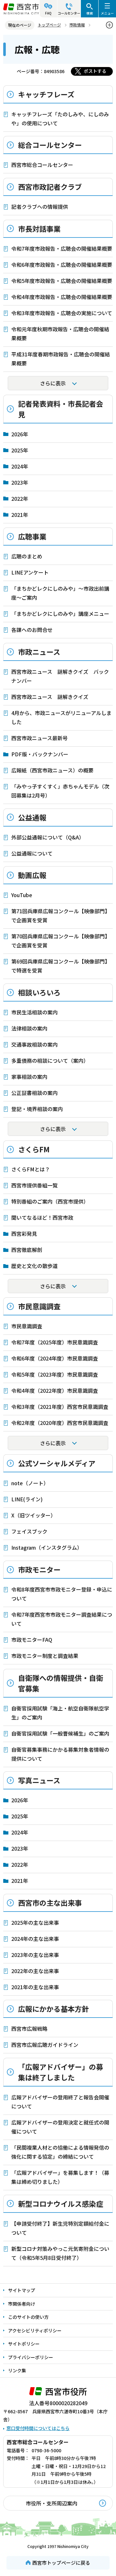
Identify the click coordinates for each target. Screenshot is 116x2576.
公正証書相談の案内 (34, 1093)
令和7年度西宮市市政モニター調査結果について (62, 1619)
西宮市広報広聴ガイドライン (45, 2045)
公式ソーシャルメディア (57, 1463)
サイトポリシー (24, 2344)
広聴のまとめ (27, 556)
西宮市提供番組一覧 (34, 1185)
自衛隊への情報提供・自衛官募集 (61, 1683)
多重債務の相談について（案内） (50, 1060)
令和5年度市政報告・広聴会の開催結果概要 (62, 281)
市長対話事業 (39, 228)
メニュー (107, 13)
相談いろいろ (39, 992)
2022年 (20, 499)
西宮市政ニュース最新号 (39, 738)
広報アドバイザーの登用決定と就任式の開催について (60, 2127)
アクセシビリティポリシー (35, 2330)
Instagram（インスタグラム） (47, 1547)
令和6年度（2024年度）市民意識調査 (55, 1358)
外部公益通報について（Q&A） (48, 837)
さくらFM (34, 1149)
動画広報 (32, 875)
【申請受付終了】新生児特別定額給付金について (60, 2228)
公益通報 (32, 817)
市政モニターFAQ (32, 1640)
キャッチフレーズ (46, 94)
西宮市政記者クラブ (50, 187)
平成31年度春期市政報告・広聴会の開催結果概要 (61, 359)
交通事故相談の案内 (34, 1044)
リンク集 (17, 2370)
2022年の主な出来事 (35, 1971)
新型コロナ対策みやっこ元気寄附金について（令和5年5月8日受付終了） (60, 2253)
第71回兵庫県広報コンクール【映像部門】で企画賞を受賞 (61, 915)
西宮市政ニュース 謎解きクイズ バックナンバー (60, 676)
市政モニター (39, 1569)
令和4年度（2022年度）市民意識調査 (55, 1390)
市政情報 (77, 25)
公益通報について (32, 853)
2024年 (20, 466)
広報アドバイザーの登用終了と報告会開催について (60, 2102)
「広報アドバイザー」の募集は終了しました (61, 2072)
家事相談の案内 (29, 1077)
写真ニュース (39, 1780)
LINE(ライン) (27, 1499)
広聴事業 (32, 536)
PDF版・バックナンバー (40, 754)
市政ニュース (39, 652)
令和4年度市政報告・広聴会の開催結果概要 (62, 297)
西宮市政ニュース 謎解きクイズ (50, 697)
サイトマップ (22, 2290)
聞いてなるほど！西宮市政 (42, 1217)
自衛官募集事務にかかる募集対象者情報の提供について (60, 1754)
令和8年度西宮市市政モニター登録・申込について (62, 1594)
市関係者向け (22, 2304)
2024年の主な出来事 (35, 1939)
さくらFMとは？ (31, 1169)
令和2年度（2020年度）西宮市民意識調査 (60, 1423)
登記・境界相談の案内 (37, 1109)
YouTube (22, 895)
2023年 (20, 482)
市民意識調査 (39, 1306)
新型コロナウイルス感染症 (61, 2203)
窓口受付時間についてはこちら (38, 2428)
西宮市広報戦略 (29, 2029)
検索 (90, 13)
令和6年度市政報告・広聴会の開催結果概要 (62, 265)
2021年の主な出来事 (35, 1987)
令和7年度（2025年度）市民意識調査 (55, 1342)
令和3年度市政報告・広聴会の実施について (62, 313)
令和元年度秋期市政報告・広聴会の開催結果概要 (60, 334)
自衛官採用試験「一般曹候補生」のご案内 (60, 1733)
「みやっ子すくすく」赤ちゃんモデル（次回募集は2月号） (60, 791)
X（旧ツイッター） (34, 1515)
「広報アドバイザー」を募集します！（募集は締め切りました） (60, 2177)
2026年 (20, 434)
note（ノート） (30, 1483)
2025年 (20, 450)
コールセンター (69, 13)
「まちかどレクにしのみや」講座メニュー (60, 614)
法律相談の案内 (29, 1028)
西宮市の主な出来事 (50, 1903)
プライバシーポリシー (31, 2357)
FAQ (48, 13)
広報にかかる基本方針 (53, 2009)
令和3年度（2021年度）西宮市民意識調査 (60, 1407)
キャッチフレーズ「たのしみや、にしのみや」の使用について (60, 119)
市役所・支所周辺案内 (52, 2503)
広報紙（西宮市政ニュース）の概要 (52, 770)
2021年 (20, 515)
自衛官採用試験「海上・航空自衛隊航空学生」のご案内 (60, 1713)
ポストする (95, 71)
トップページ (49, 25)
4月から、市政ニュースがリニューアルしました (61, 717)
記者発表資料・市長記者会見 (61, 409)
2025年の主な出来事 (35, 1922)
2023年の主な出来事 (35, 1955)
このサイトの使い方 (28, 2317)
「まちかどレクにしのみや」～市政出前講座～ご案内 (60, 593)
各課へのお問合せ (32, 630)
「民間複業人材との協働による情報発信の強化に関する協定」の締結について (60, 2152)
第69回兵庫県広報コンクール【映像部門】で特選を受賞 (61, 966)
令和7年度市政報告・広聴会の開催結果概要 (62, 248)
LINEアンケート (30, 572)
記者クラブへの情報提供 (40, 207)
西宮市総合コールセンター (42, 165)
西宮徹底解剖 (27, 1250)
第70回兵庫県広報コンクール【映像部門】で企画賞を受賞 (61, 941)
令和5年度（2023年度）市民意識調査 (55, 1374)
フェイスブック (29, 1531)
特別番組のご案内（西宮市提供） (50, 1201)
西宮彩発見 (24, 1234)
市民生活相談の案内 (34, 1012)
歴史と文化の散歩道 (34, 1266)
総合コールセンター (50, 145)
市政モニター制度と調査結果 (45, 1656)
